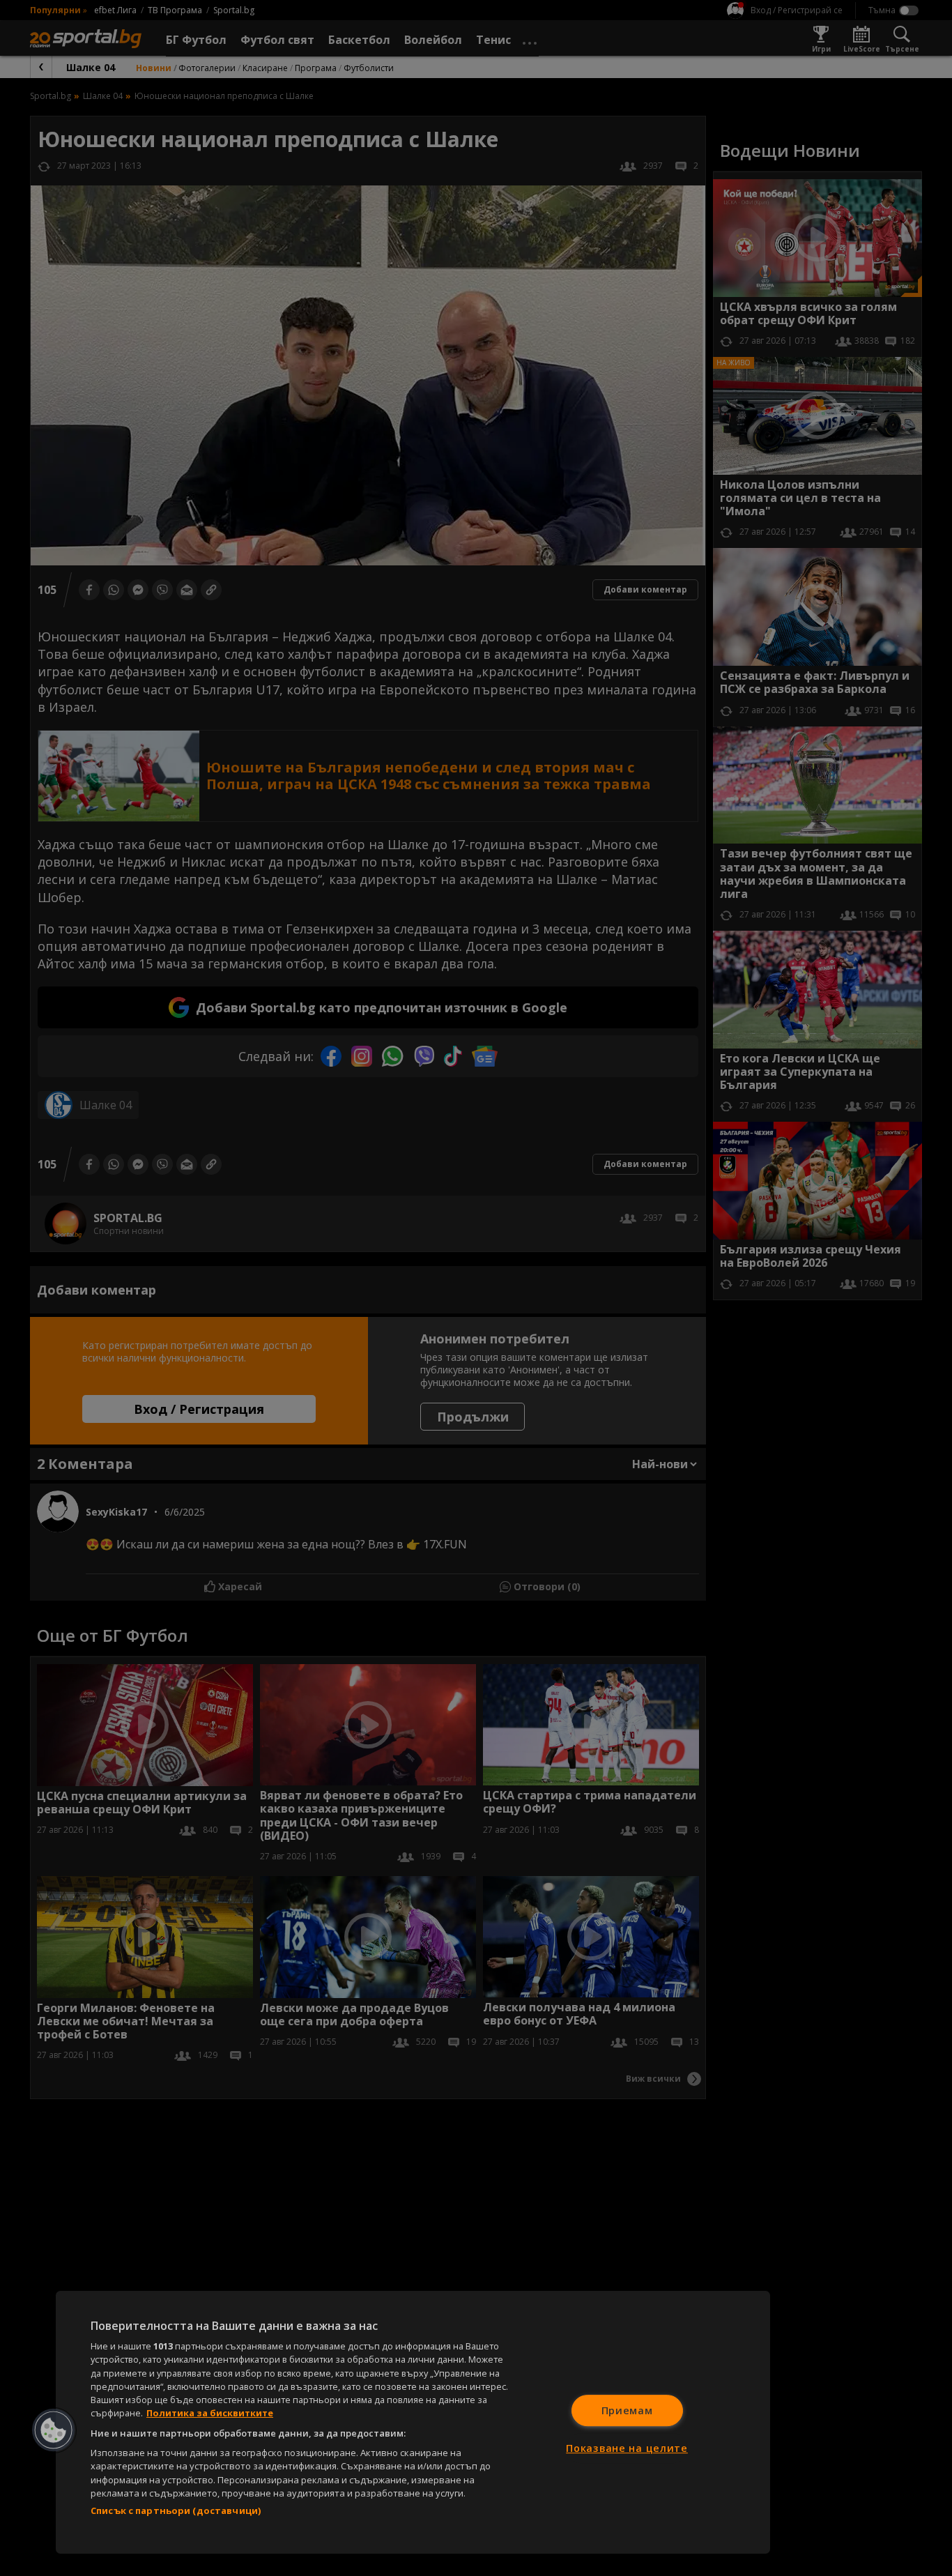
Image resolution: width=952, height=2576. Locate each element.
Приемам (627, 2410)
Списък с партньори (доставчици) (176, 2510)
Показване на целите (627, 2448)
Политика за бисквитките (210, 2413)
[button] (54, 2430)
